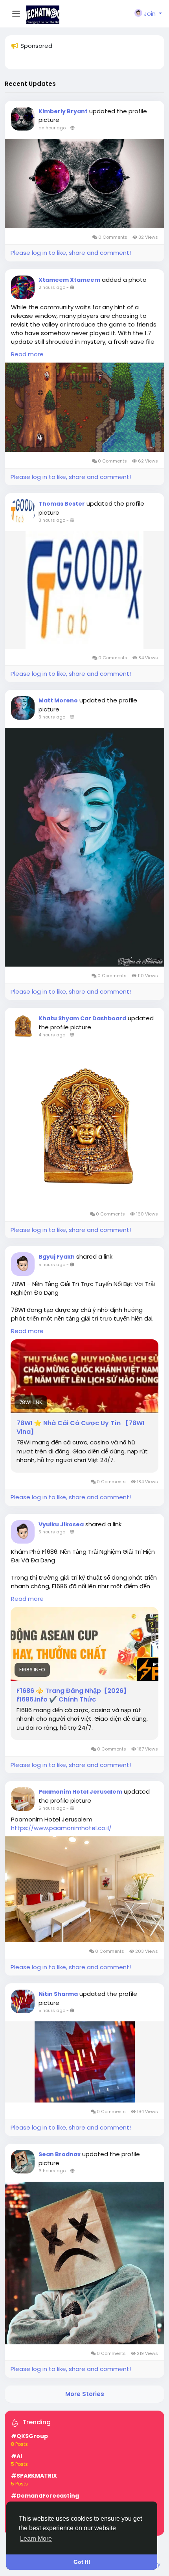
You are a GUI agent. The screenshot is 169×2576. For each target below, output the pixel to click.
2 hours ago (52, 287)
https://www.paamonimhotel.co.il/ (61, 1828)
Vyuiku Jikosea (61, 1524)
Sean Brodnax (60, 2154)
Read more (27, 354)
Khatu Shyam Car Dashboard (82, 1018)
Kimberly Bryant (63, 111)
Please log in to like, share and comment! (71, 253)
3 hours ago (52, 520)
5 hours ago (52, 1264)
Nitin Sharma (58, 1994)
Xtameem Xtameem (69, 280)
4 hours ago (52, 1035)
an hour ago (52, 128)
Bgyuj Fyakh (57, 1257)
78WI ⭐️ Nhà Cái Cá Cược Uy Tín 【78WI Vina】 (80, 1428)
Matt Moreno (58, 700)
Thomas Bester (62, 504)
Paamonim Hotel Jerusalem (80, 1792)
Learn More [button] (36, 2539)
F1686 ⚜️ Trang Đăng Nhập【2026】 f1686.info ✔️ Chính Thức (73, 1695)
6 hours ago (52, 2171)
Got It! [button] (82, 2562)
